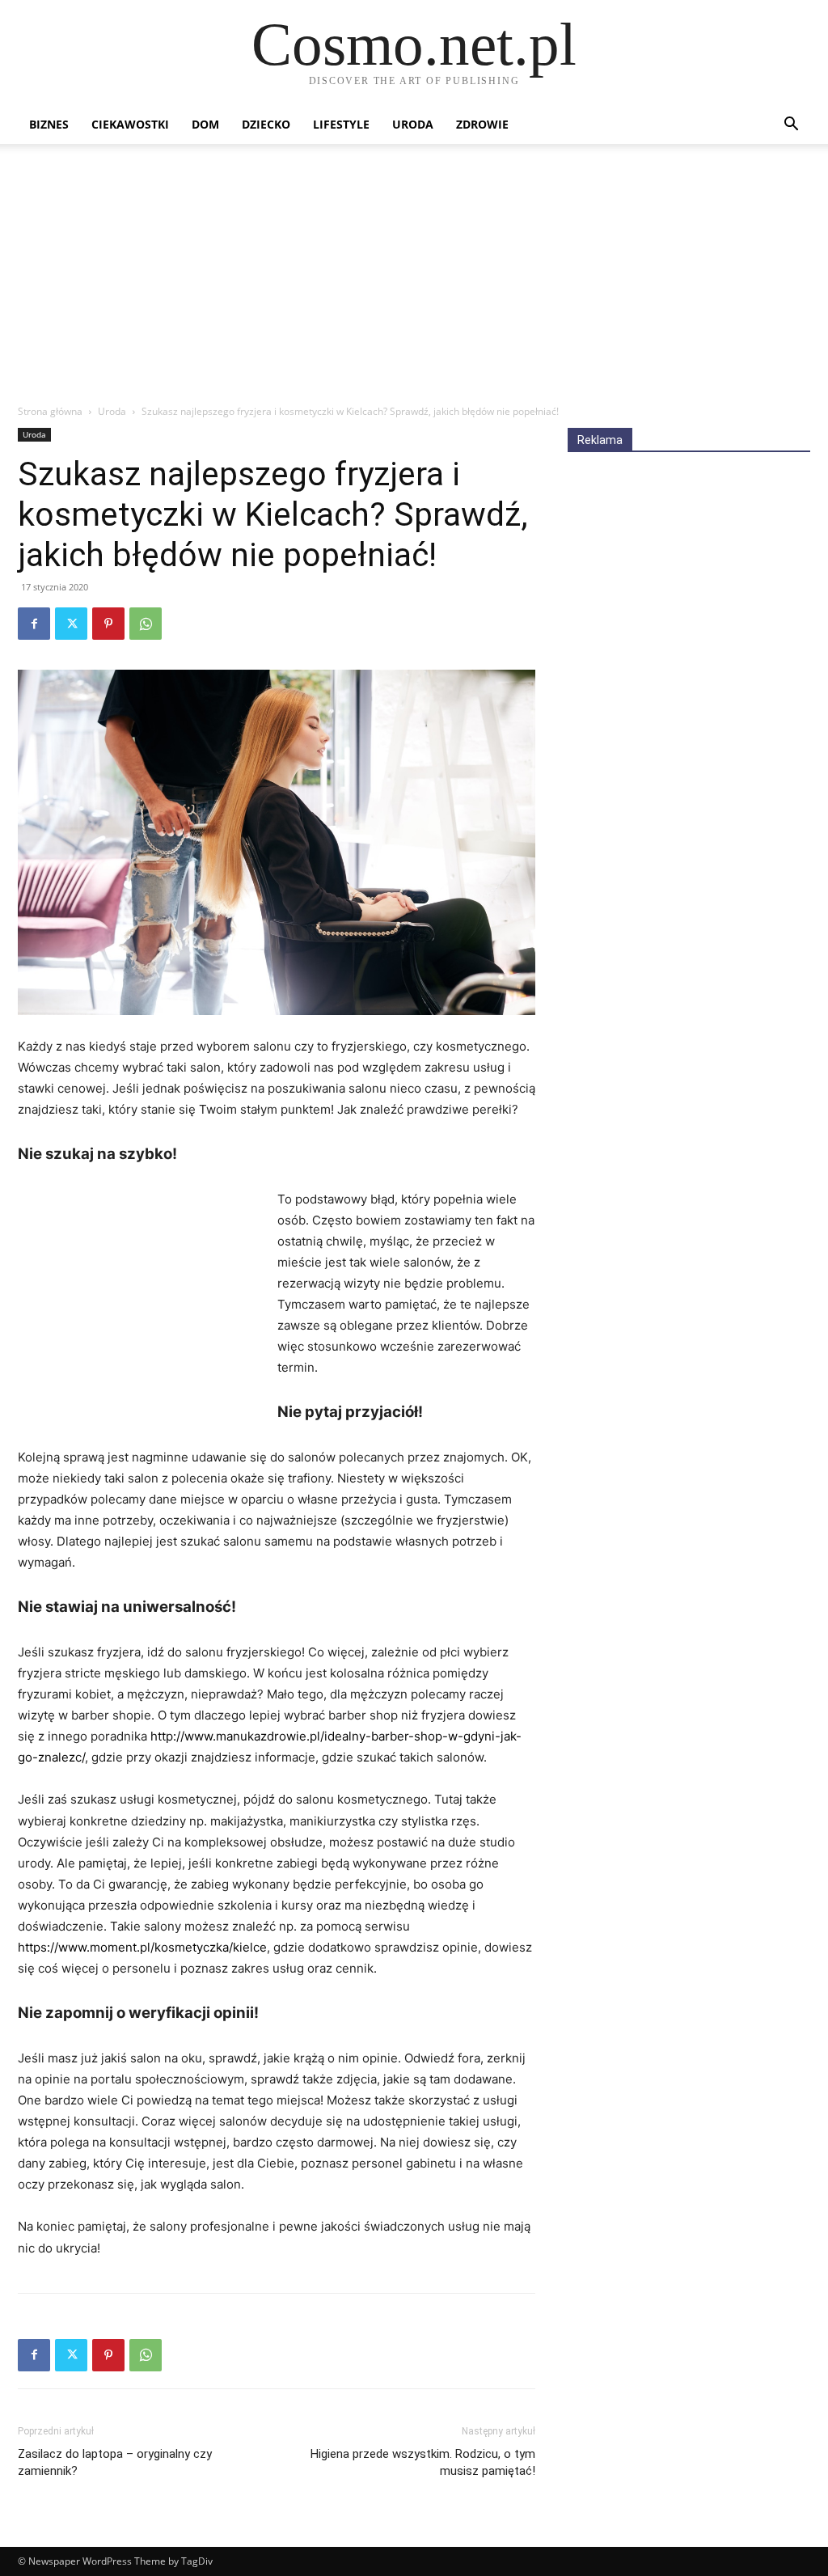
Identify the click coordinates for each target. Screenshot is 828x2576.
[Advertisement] (414, 282)
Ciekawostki (130, 124)
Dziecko (266, 124)
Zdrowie (482, 124)
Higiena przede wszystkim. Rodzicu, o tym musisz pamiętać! (423, 2462)
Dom (205, 124)
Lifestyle (341, 124)
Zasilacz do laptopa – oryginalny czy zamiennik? (115, 2462)
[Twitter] (71, 624)
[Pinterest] (108, 624)
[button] (791, 126)
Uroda (413, 124)
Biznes (49, 124)
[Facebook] (34, 624)
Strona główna (50, 411)
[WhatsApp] (146, 624)
